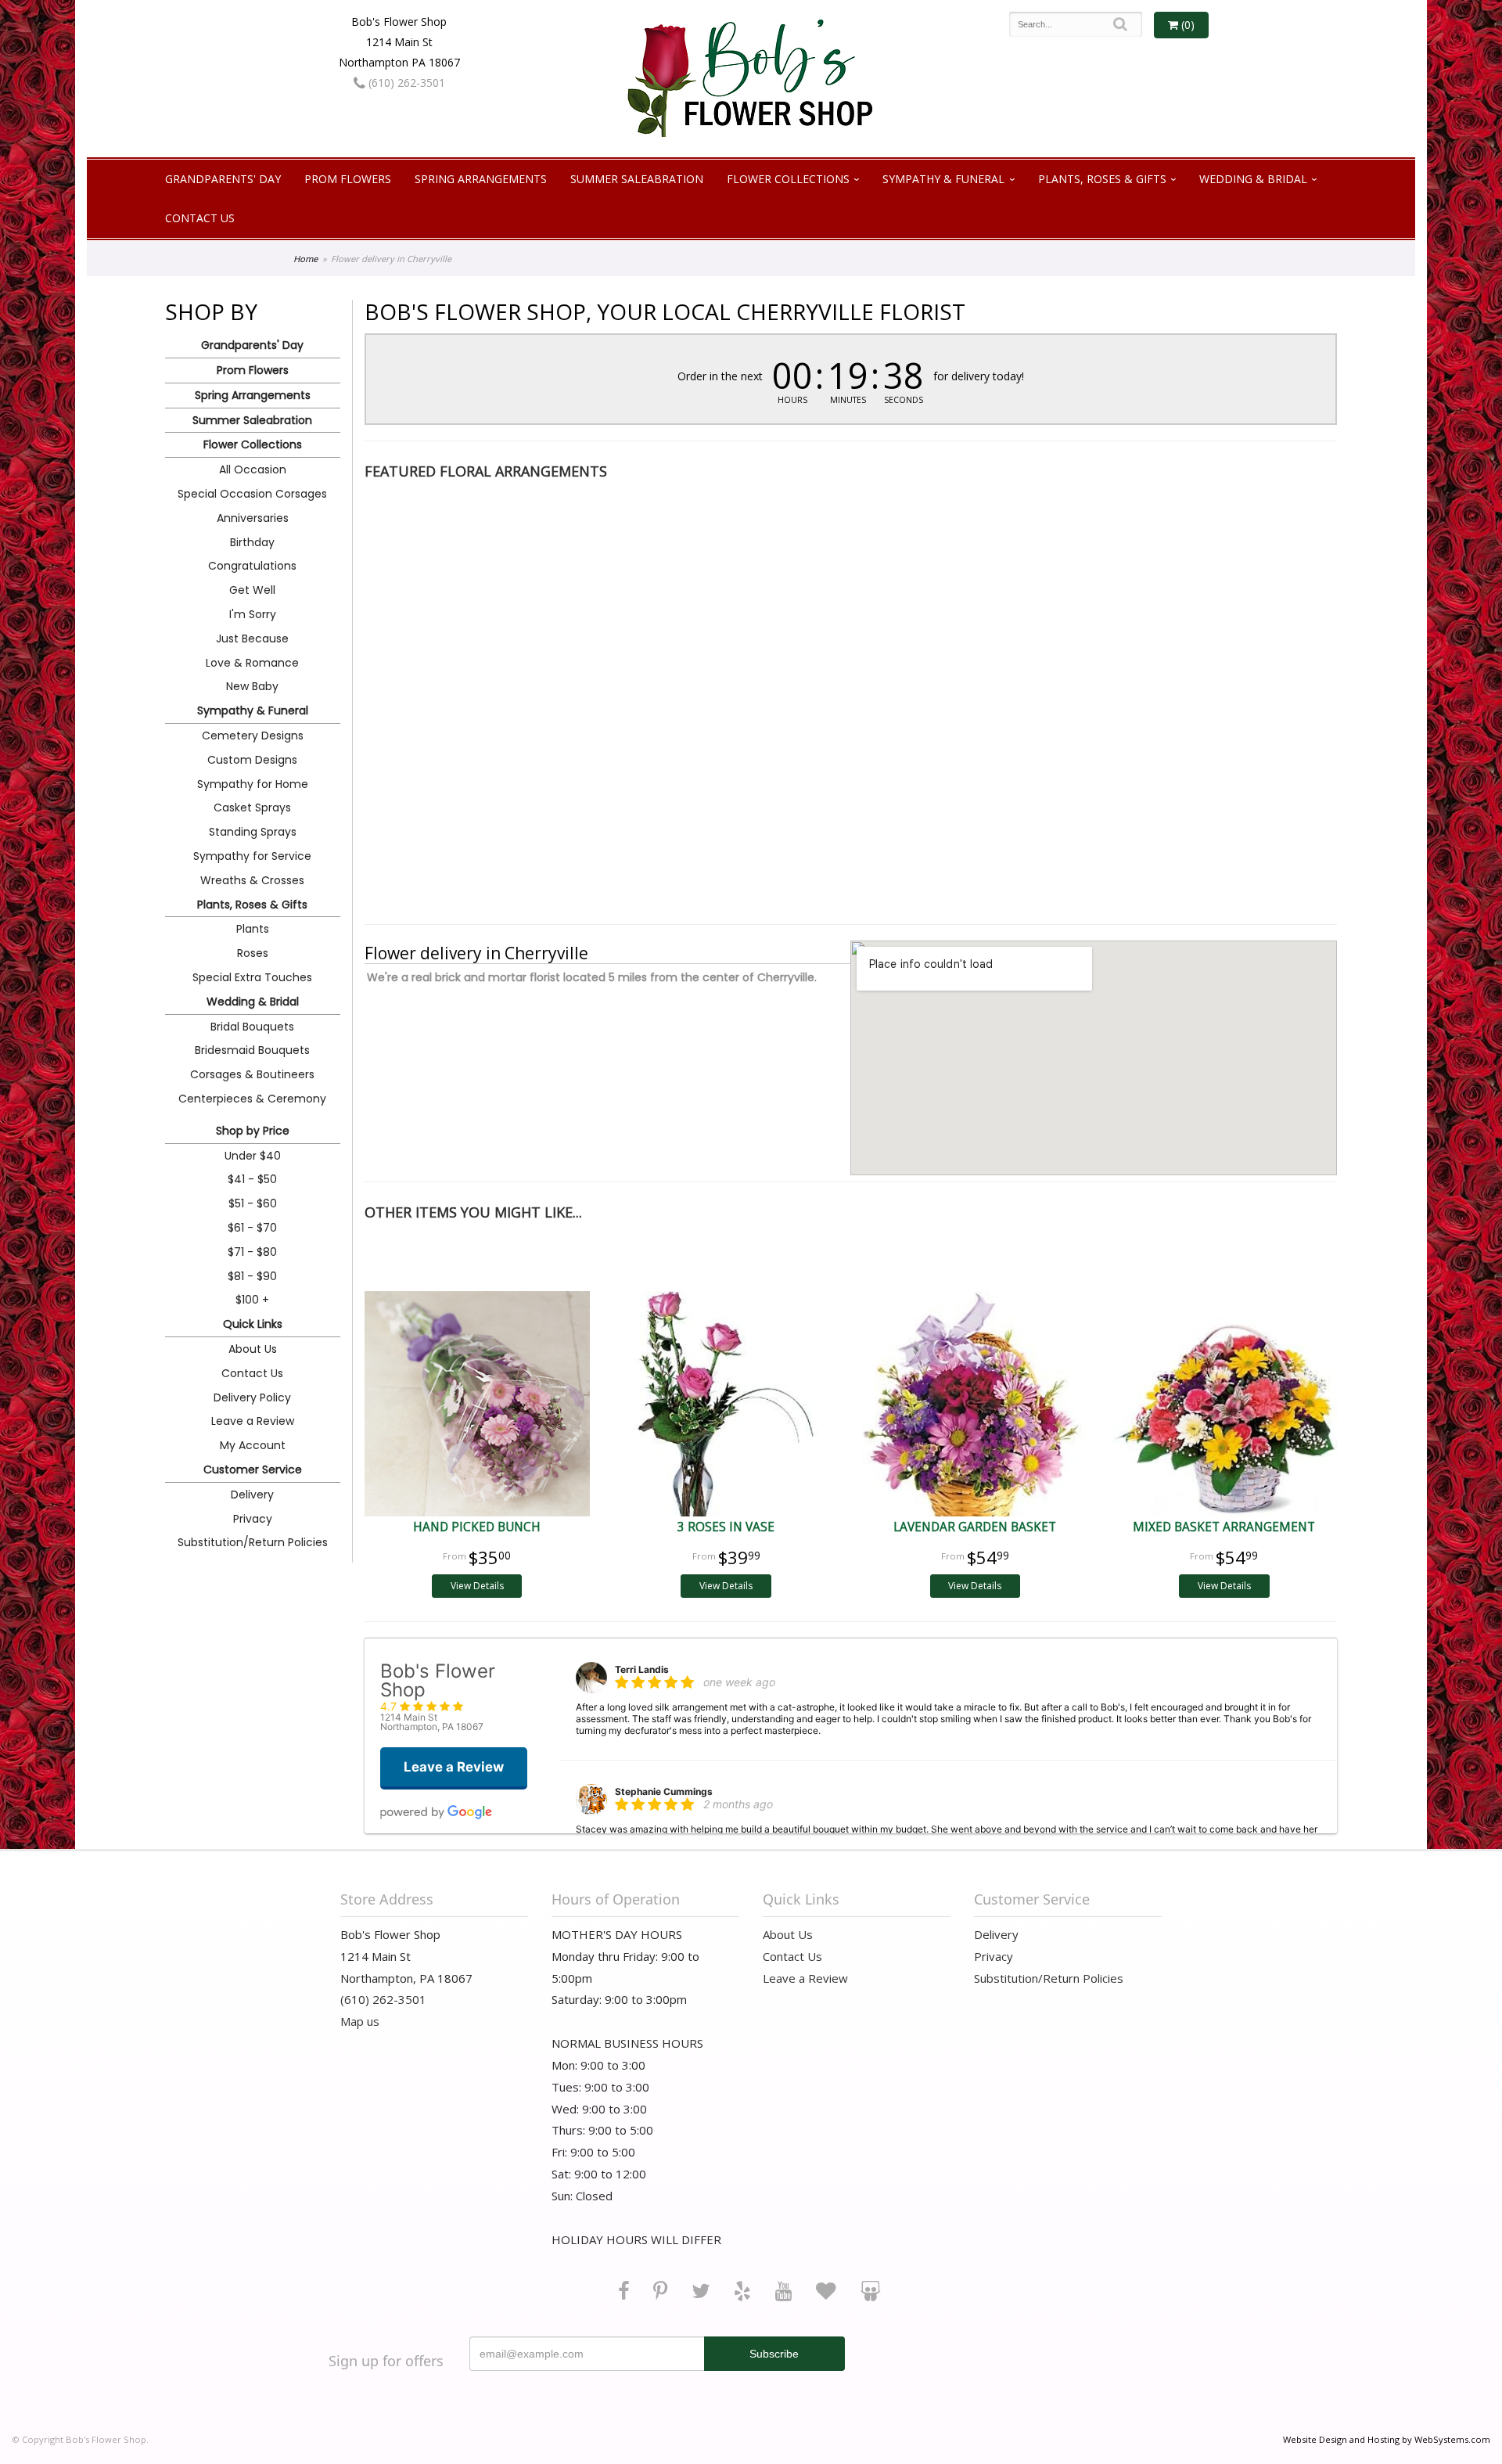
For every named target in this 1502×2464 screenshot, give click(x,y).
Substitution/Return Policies (253, 1542)
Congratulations (252, 566)
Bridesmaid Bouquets (252, 1050)
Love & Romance (252, 663)
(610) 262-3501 (405, 83)
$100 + (252, 1300)
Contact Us (200, 218)
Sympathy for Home (253, 784)
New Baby (252, 686)
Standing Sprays (253, 832)
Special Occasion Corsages (252, 494)
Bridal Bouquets (252, 1027)
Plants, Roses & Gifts (1102, 179)
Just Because (252, 638)
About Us (253, 1349)
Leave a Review (253, 1421)
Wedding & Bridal (1253, 179)
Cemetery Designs (253, 736)
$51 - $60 (253, 1203)
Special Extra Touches (252, 977)
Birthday (252, 542)
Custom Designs (252, 760)
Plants (253, 929)
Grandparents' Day (223, 179)
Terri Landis (642, 1669)
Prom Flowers (348, 179)
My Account (253, 1445)
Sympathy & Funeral (943, 179)
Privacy (253, 1519)
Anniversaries (253, 518)
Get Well (252, 590)
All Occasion (253, 469)
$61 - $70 (252, 1228)
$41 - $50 (252, 1179)
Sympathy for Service (252, 856)
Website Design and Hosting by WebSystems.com (1387, 2439)
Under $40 (253, 1156)
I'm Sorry (253, 614)
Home (305, 259)
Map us (360, 2021)
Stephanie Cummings (664, 1791)
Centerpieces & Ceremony (252, 1099)
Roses (253, 953)
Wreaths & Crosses (252, 880)
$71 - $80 (252, 1252)
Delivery (252, 1495)
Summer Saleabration (637, 179)
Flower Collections (788, 179)
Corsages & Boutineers (252, 1074)
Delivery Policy (252, 1397)
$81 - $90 (252, 1276)
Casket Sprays (252, 808)
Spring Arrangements (481, 179)
